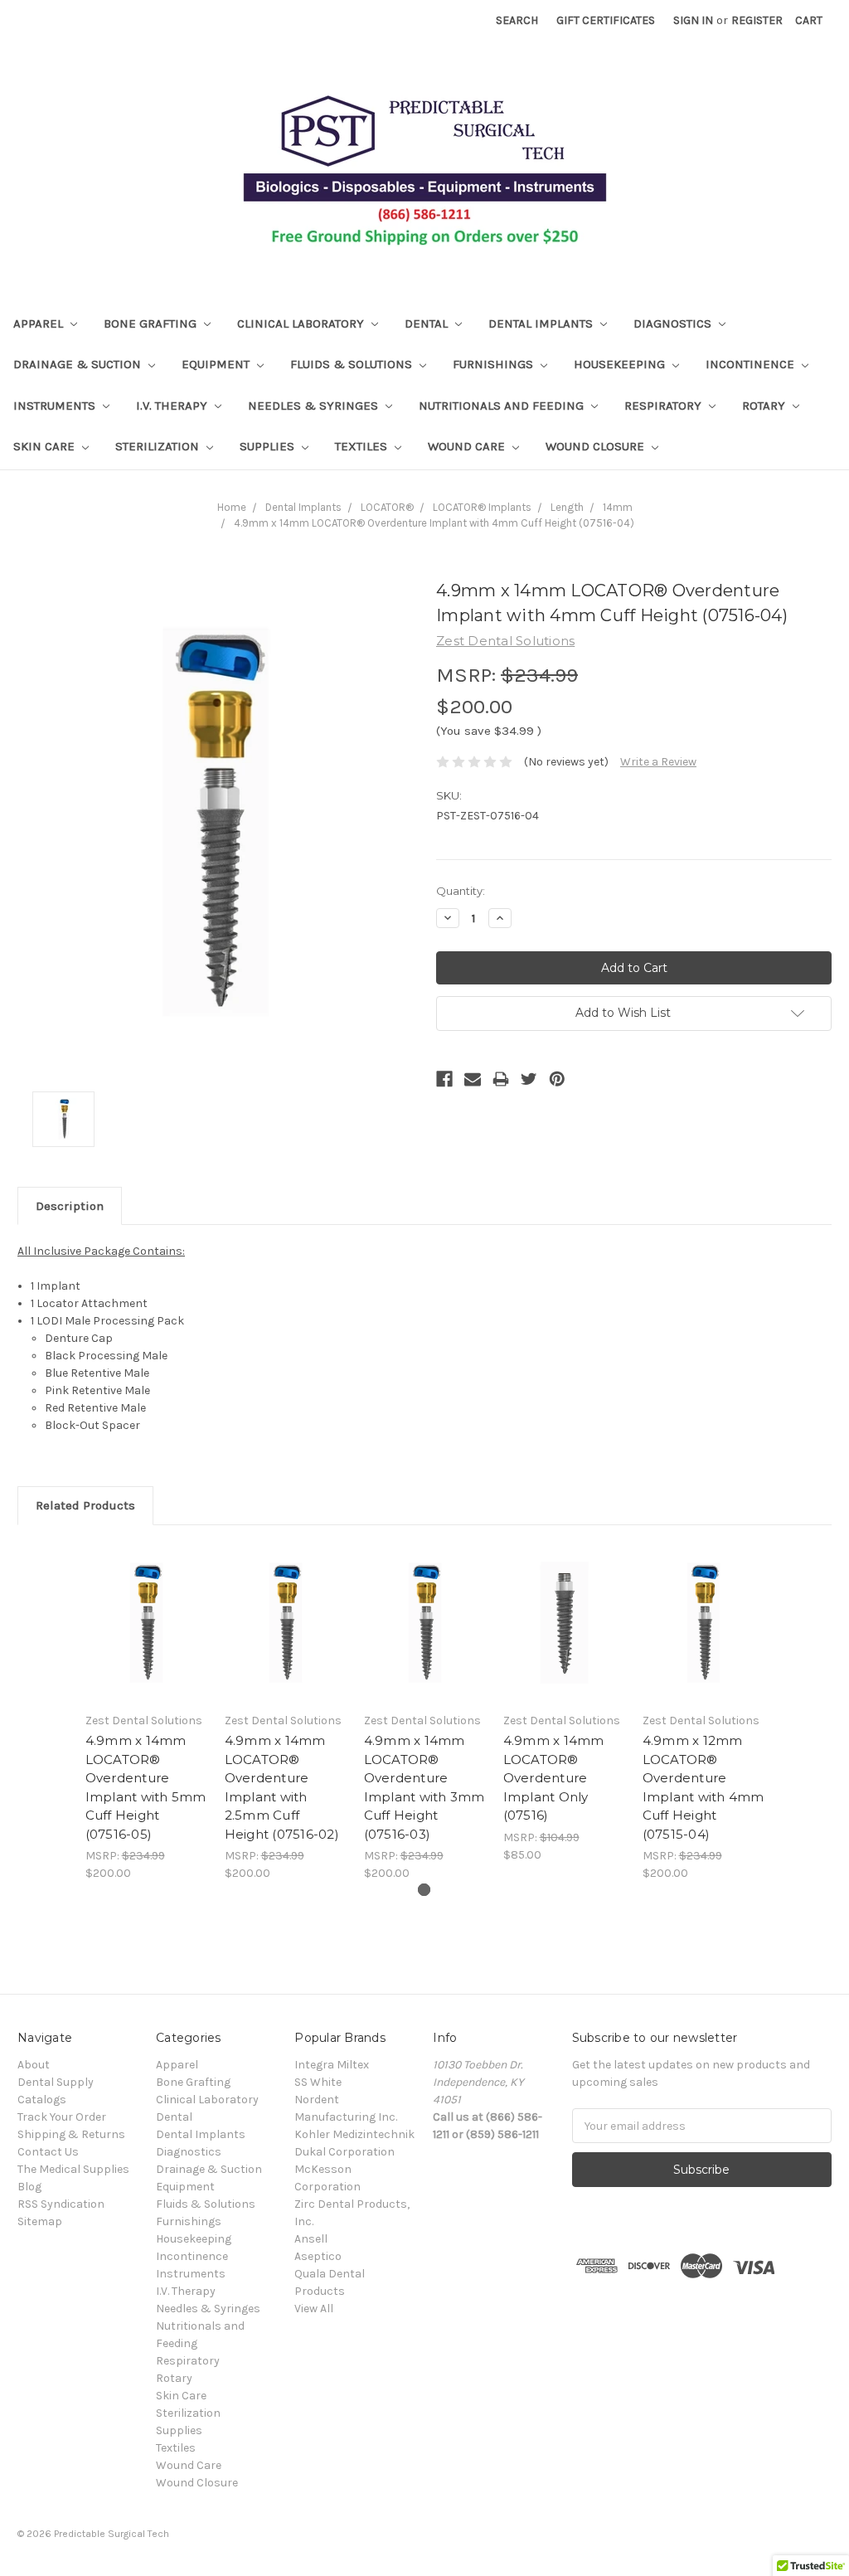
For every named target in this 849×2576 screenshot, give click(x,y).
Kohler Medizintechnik (354, 2134)
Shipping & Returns (71, 2134)
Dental (428, 323)
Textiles (363, 446)
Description (70, 1206)
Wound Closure (597, 446)
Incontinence (752, 364)
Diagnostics (674, 323)
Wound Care (468, 446)
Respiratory (665, 406)
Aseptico (318, 2256)
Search (517, 20)
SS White (318, 2082)
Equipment (217, 364)
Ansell (311, 2239)
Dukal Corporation (344, 2152)
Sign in (693, 20)
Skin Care (46, 446)
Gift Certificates (606, 20)
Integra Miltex (332, 2065)
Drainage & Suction (79, 364)
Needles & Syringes (315, 406)
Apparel (40, 323)
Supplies (269, 446)
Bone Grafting (152, 323)
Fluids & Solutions (353, 364)
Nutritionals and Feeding (503, 406)
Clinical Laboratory (302, 323)
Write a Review (658, 762)
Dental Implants (542, 323)
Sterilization (159, 446)
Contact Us (48, 2152)
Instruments (56, 406)
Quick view (146, 1622)
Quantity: (461, 891)
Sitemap (40, 2221)
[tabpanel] (146, 1713)
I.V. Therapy (173, 406)
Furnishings (495, 364)
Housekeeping (621, 364)
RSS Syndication (61, 2204)
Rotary (765, 406)
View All (314, 2309)
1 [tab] (424, 1890)
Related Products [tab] (85, 1505)
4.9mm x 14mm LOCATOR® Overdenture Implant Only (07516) (554, 1778)
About (34, 2065)
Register (757, 20)
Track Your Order (62, 2117)
